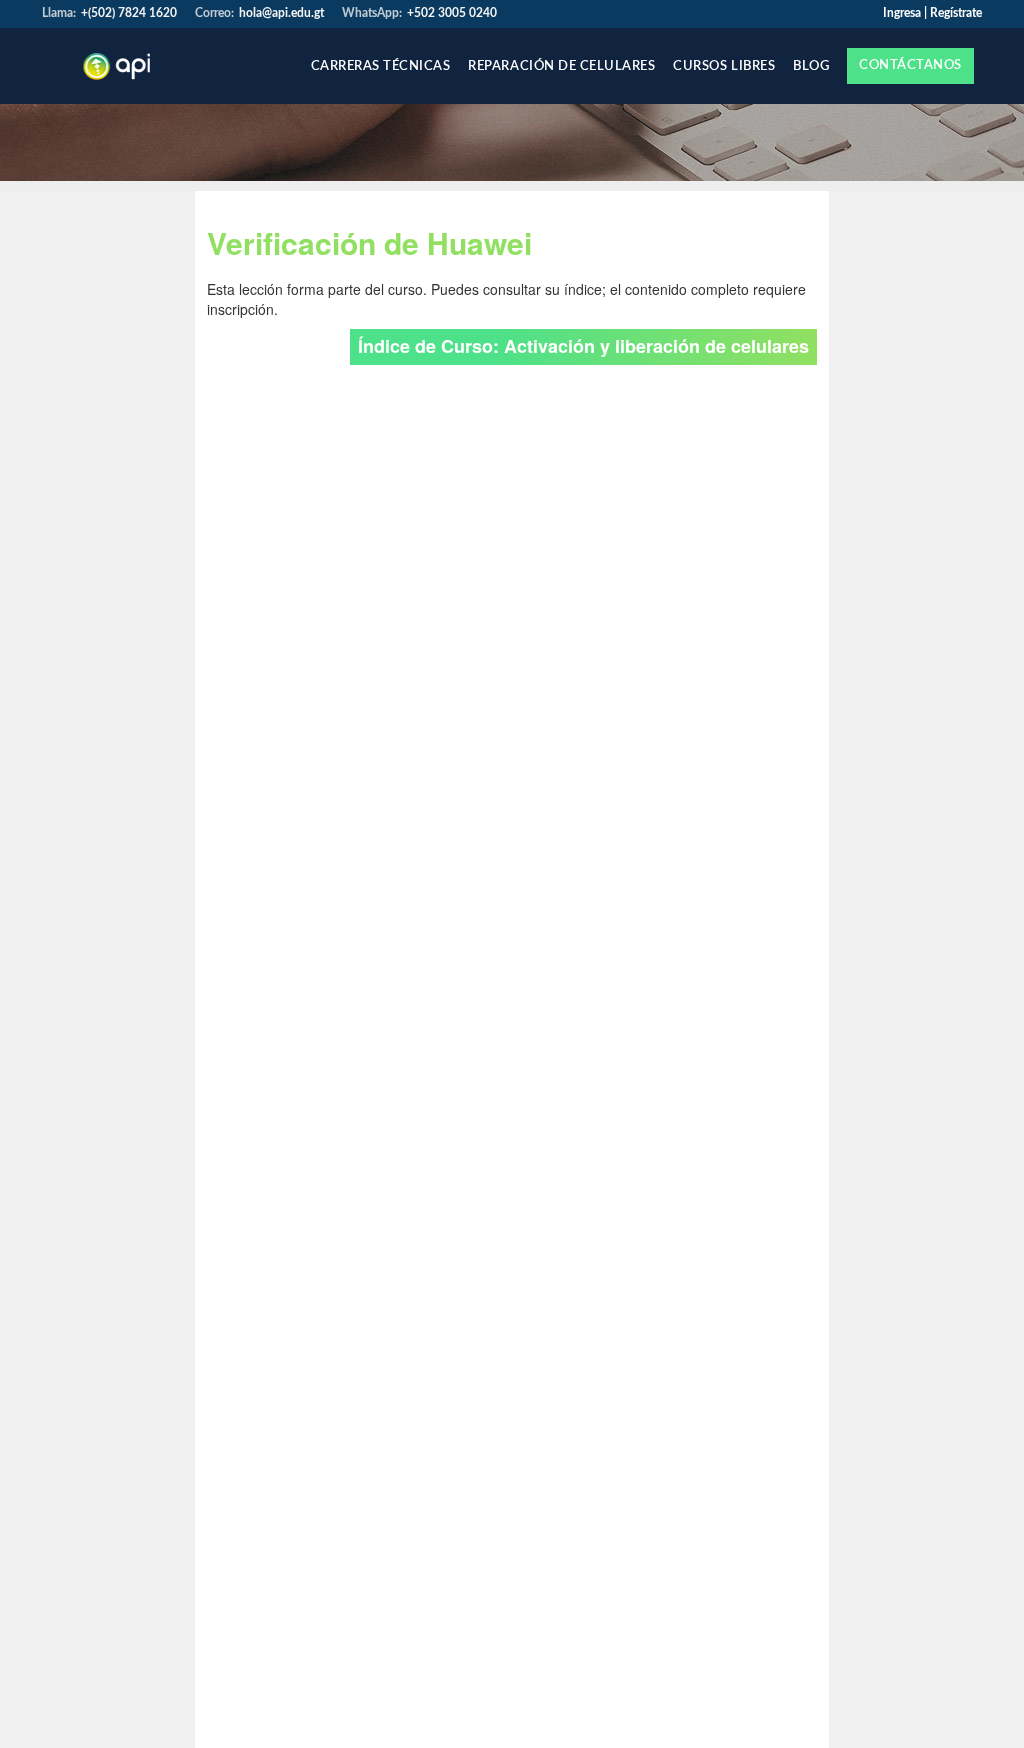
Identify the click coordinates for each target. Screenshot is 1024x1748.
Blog (811, 66)
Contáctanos (910, 65)
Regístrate (956, 13)
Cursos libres (724, 66)
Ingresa (902, 13)
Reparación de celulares (561, 66)
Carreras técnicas (381, 66)
